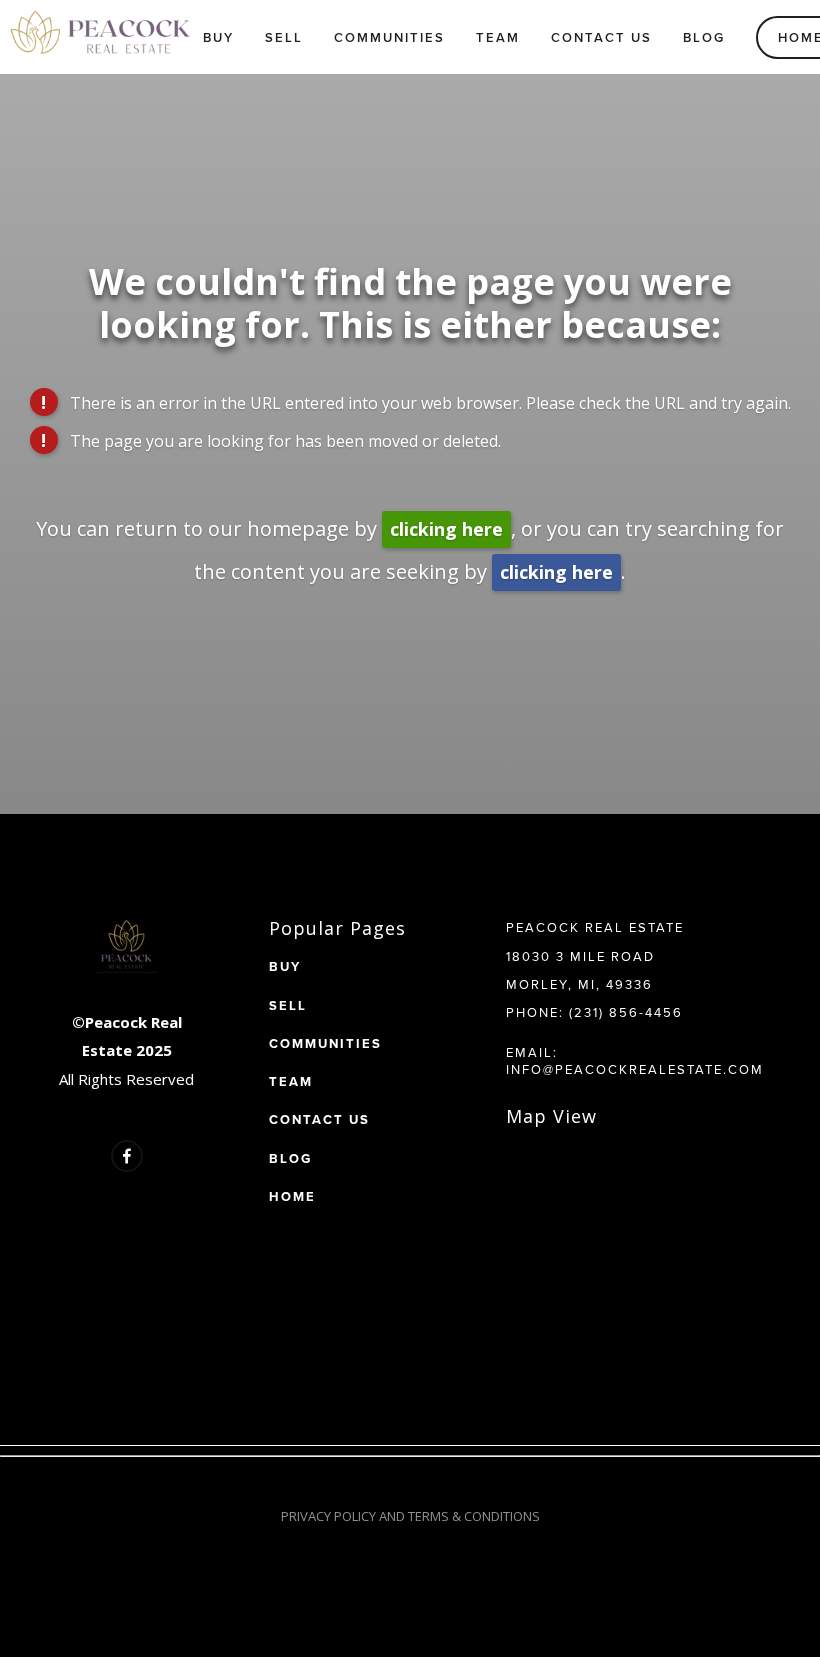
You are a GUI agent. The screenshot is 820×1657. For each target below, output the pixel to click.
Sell (284, 37)
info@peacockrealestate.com (635, 1069)
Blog (704, 37)
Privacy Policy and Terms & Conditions (410, 1516)
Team (498, 37)
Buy (218, 37)
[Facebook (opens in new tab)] (127, 1156)
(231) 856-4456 (626, 1012)
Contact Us (601, 37)
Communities (389, 37)
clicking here (446, 529)
